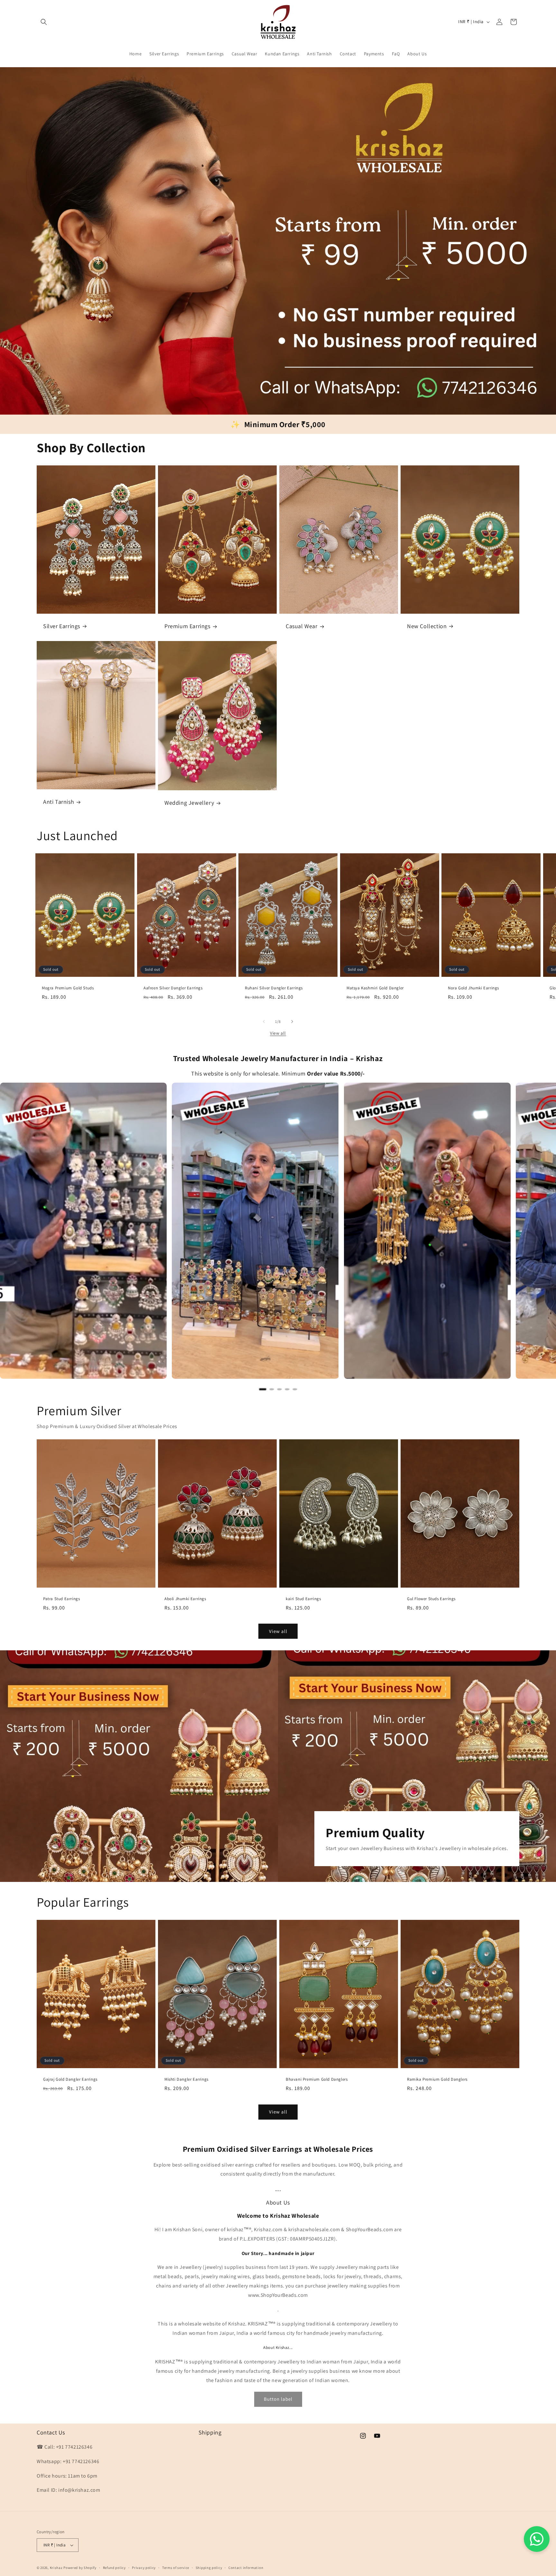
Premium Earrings (187, 626)
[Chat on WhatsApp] (537, 2539)
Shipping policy (209, 2568)
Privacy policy (144, 2568)
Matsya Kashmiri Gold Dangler (375, 988)
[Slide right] (292, 1022)
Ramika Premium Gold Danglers (437, 2080)
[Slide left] (264, 1022)
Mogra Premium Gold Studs (68, 988)
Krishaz (56, 2568)
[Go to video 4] (287, 1389)
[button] (44, 22)
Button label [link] (278, 2399)
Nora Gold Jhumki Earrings (473, 988)
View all (278, 1033)
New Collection (427, 626)
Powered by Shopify (80, 2568)
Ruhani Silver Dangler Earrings (274, 988)
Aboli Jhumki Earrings (185, 1599)
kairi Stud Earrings (303, 1599)
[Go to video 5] (295, 1389)
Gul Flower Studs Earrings (431, 1599)
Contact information (246, 2568)
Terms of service (176, 2568)
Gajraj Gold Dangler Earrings (70, 2080)
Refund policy (114, 2568)
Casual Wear (302, 626)
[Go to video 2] (272, 1389)
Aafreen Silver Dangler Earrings (173, 988)
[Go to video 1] (263, 1389)
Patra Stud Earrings (61, 1599)
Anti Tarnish (59, 802)
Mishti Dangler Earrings (186, 2080)
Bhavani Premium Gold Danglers (317, 2080)
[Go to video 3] (279, 1389)
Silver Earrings (62, 626)
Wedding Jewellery (189, 803)
